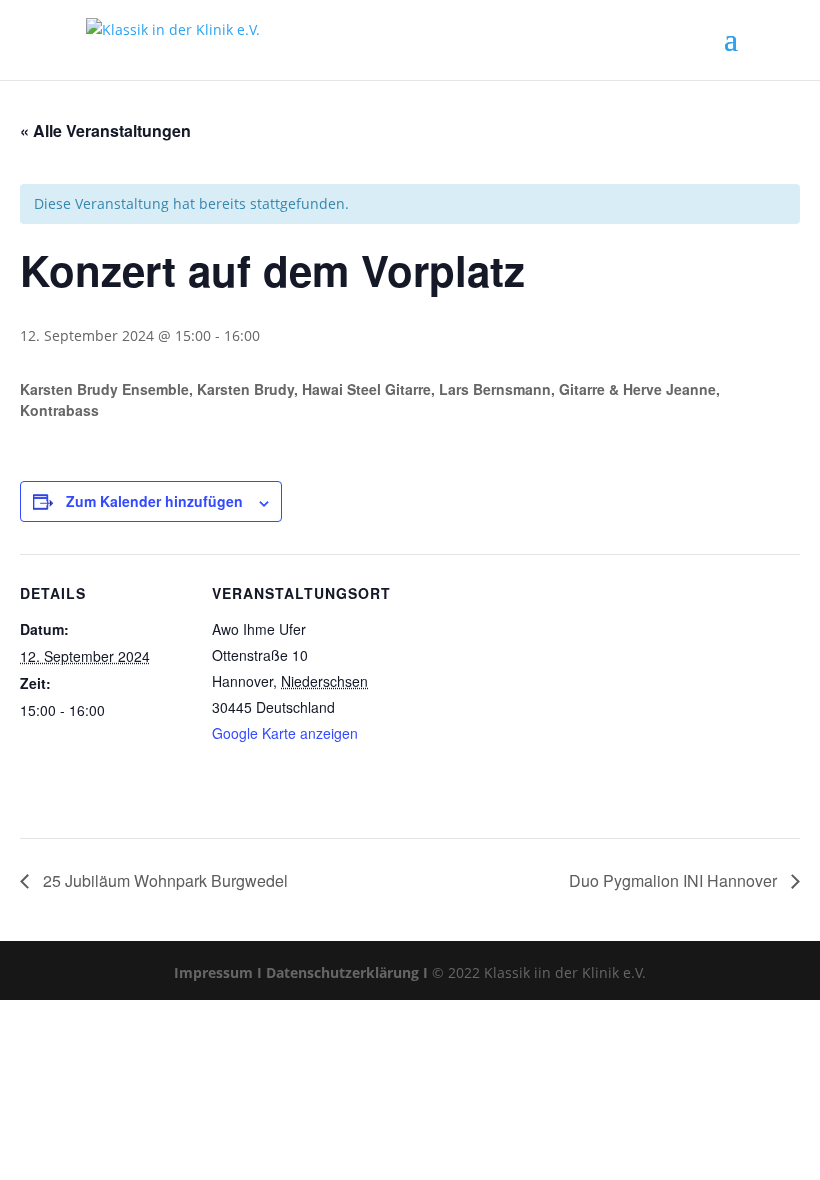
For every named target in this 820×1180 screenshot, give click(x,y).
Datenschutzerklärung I (347, 972)
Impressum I (218, 972)
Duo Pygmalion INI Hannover (675, 880)
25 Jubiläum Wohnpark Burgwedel (163, 880)
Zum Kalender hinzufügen (154, 501)
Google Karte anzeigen (285, 733)
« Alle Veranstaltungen (105, 130)
